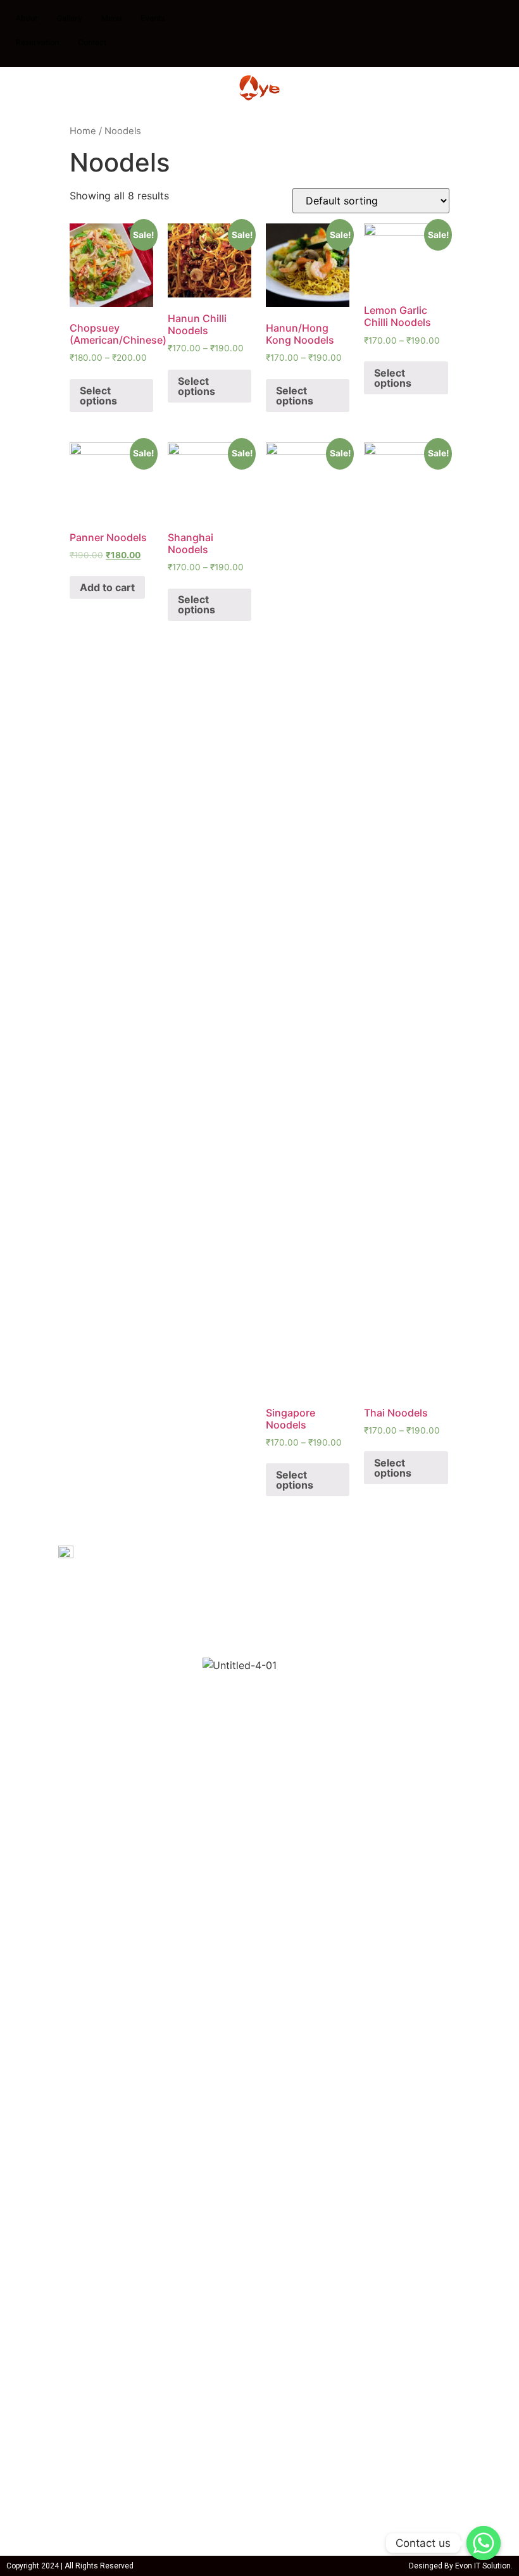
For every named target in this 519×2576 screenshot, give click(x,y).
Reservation (37, 42)
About (27, 18)
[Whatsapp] (484, 2543)
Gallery (69, 18)
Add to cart (107, 587)
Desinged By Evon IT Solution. (461, 2566)
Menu (111, 18)
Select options (98, 396)
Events (153, 18)
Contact (92, 42)
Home (83, 131)
